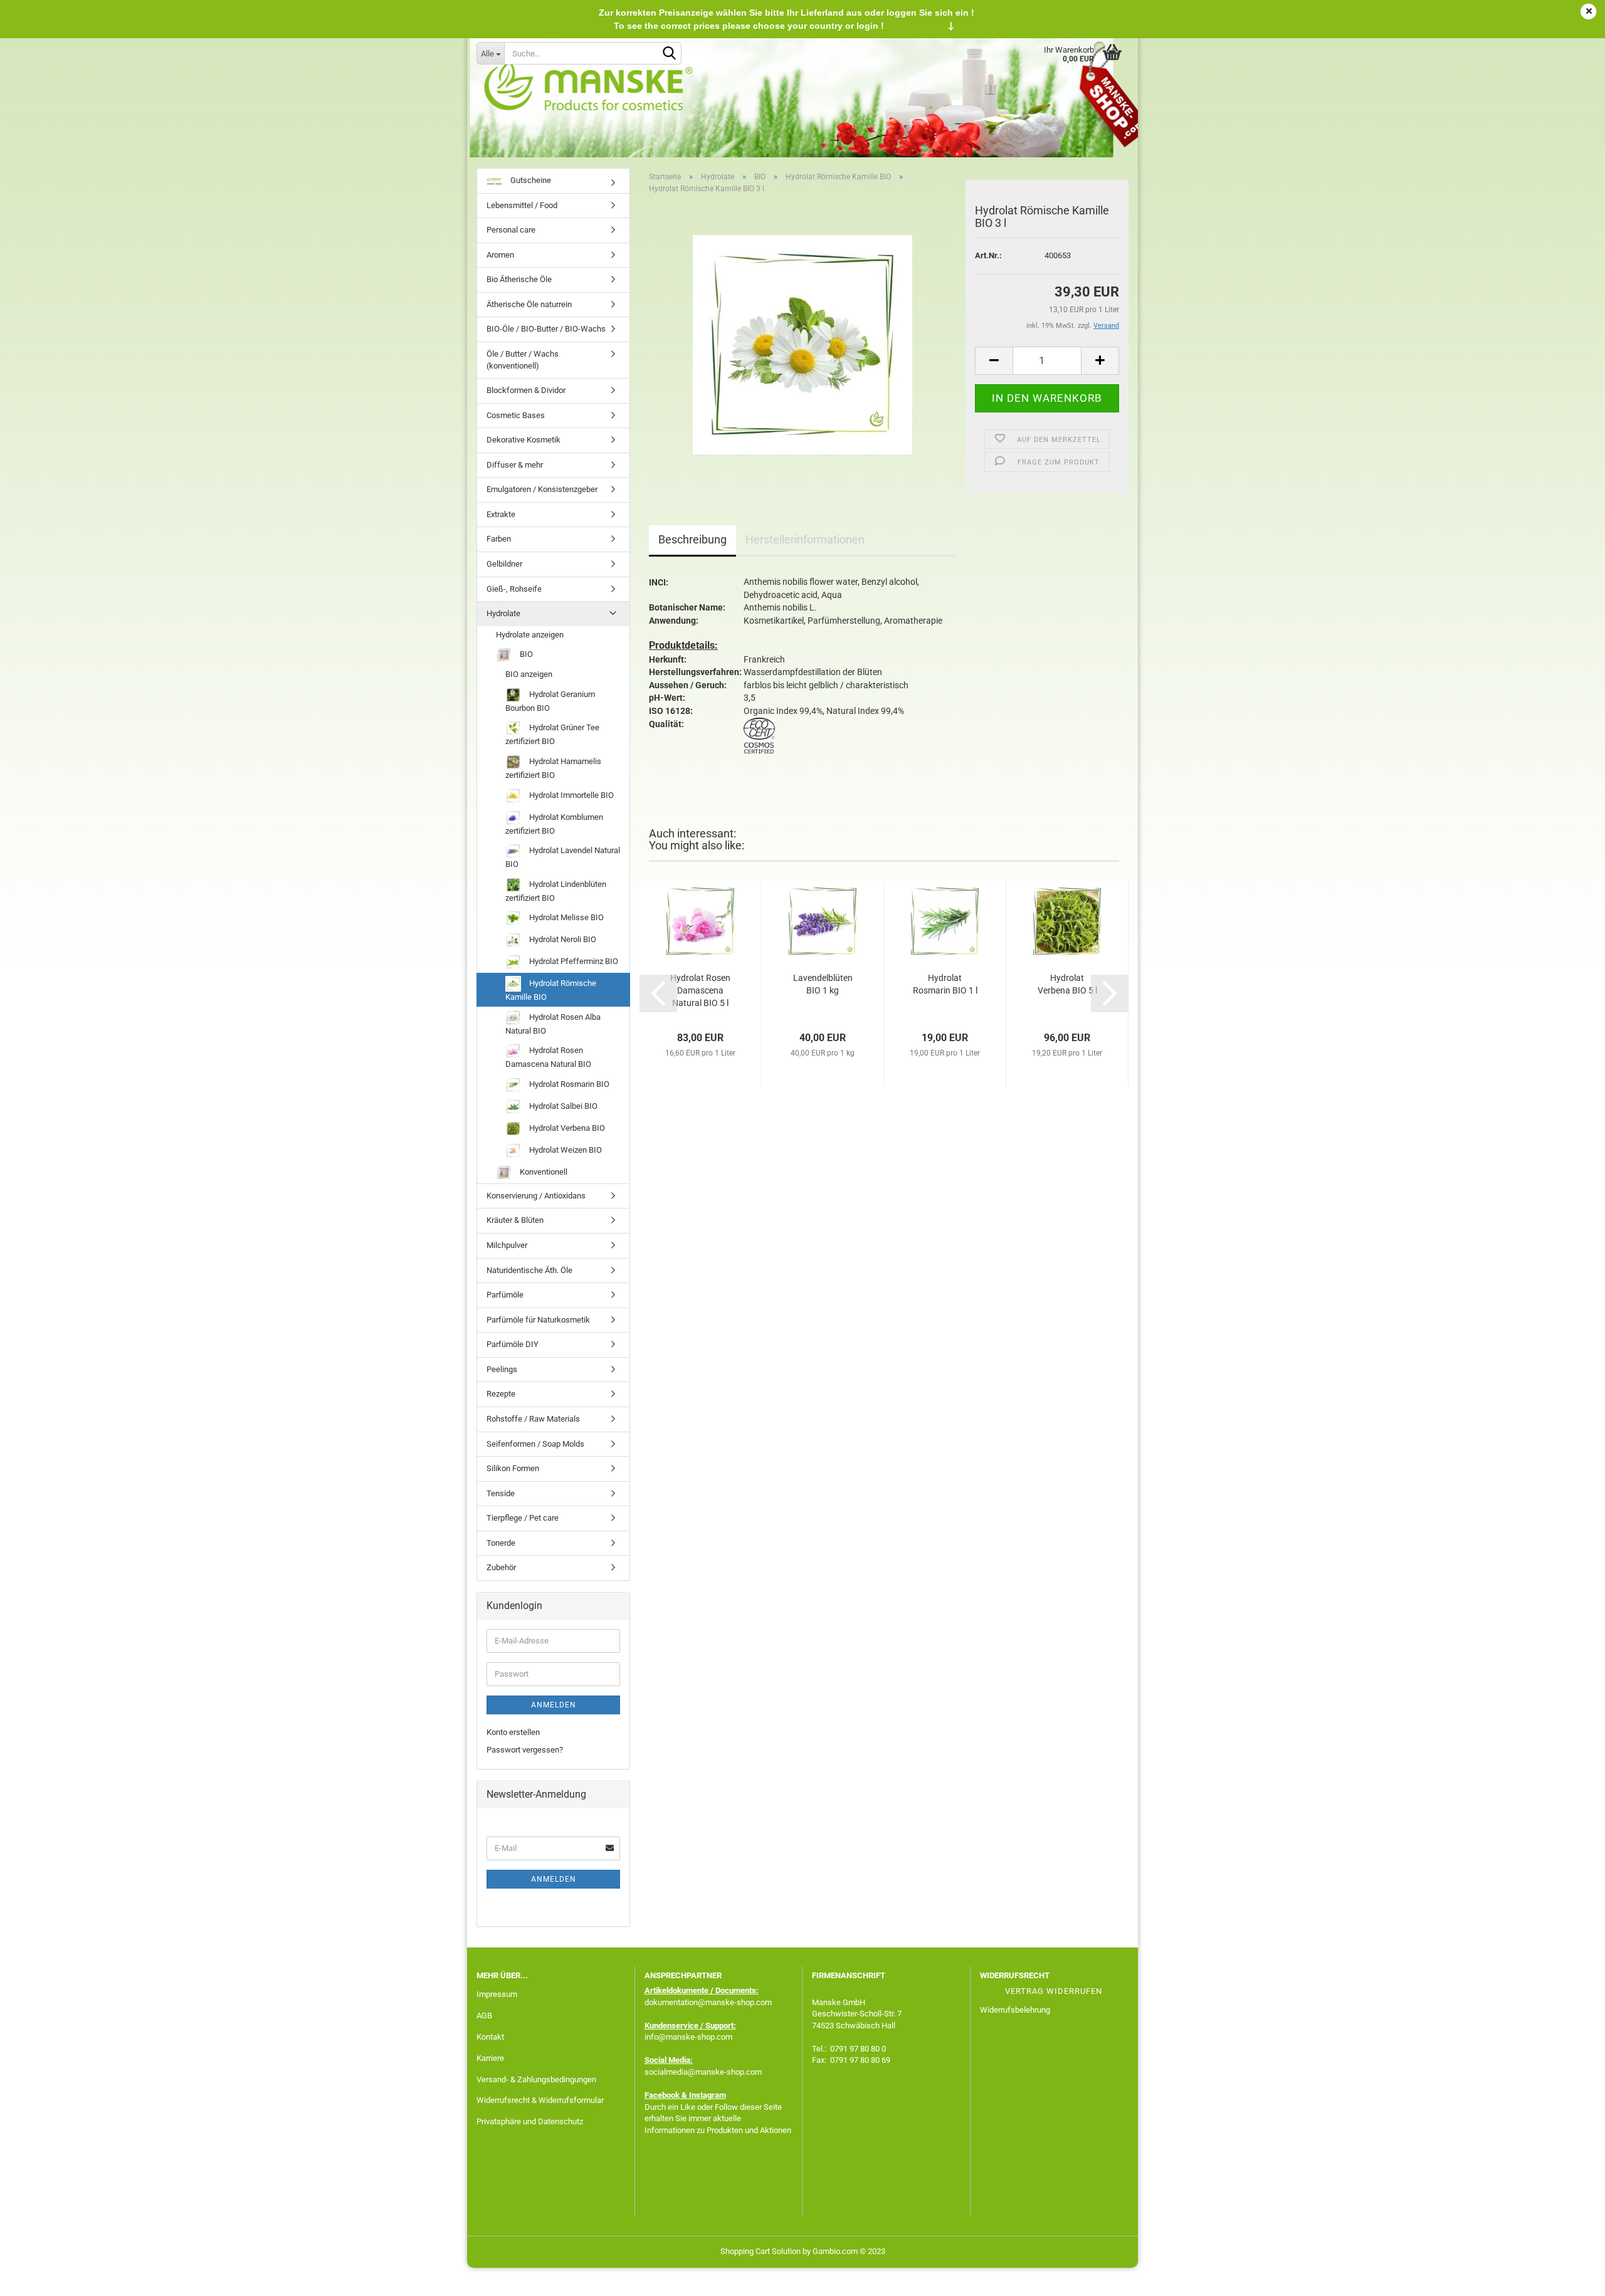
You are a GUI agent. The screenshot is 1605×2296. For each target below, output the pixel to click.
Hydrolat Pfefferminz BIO (573, 961)
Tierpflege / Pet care (523, 1518)
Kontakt (490, 2037)
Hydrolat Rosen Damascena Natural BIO (548, 1057)
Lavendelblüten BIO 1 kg (823, 984)
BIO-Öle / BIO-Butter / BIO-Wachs (546, 329)
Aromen (500, 255)
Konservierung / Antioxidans (536, 1196)
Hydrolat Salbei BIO (562, 1106)
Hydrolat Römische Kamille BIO (551, 990)
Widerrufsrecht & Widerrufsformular (540, 2100)
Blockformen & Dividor (526, 390)
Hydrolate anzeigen (530, 635)
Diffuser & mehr (515, 465)
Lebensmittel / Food (522, 205)
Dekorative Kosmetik (524, 440)
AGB (484, 2016)
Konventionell (543, 1172)
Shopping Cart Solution (760, 2251)
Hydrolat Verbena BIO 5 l (1067, 984)
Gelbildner (504, 564)
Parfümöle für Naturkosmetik (538, 1320)
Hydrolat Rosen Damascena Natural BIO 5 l (700, 990)
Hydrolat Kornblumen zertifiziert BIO (554, 823)
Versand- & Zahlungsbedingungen (536, 2079)
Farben (499, 539)
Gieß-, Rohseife (514, 589)
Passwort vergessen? (525, 1750)
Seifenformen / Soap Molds (535, 1444)
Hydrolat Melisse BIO (566, 917)
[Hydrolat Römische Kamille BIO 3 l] (802, 344)
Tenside (501, 1493)
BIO (525, 654)
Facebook (662, 2095)
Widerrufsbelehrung (1015, 2010)
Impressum (497, 1994)
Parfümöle (505, 1295)
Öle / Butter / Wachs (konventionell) (523, 360)
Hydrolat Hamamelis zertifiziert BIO (553, 768)
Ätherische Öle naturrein (529, 304)
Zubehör (501, 1567)
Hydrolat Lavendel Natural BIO (563, 857)
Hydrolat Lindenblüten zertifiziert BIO (556, 891)
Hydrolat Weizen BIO (565, 1150)
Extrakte (501, 514)
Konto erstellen (513, 1732)
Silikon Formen (513, 1468)
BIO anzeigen (529, 674)
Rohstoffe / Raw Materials (533, 1419)
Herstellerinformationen (805, 539)
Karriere (490, 2058)
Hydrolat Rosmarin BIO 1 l (945, 984)
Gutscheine (530, 180)
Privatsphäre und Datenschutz (530, 2121)
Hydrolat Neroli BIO (562, 939)
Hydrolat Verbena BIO (566, 1128)
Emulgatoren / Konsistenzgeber (542, 489)
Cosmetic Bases (516, 415)
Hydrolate (503, 613)
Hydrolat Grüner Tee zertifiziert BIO (552, 734)
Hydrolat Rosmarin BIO (568, 1084)
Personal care (511, 230)
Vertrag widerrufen (1054, 1991)
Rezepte (501, 1394)
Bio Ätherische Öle (519, 279)
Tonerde (501, 1543)
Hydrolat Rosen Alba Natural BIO (553, 1024)
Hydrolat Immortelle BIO (571, 794)
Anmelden (554, 1705)
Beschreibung (692, 539)
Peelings (502, 1369)
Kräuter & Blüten (515, 1220)
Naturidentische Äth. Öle (529, 1270)
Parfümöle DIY (513, 1344)
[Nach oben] (1571, 2277)
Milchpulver (507, 1245)
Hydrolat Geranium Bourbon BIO (550, 701)
